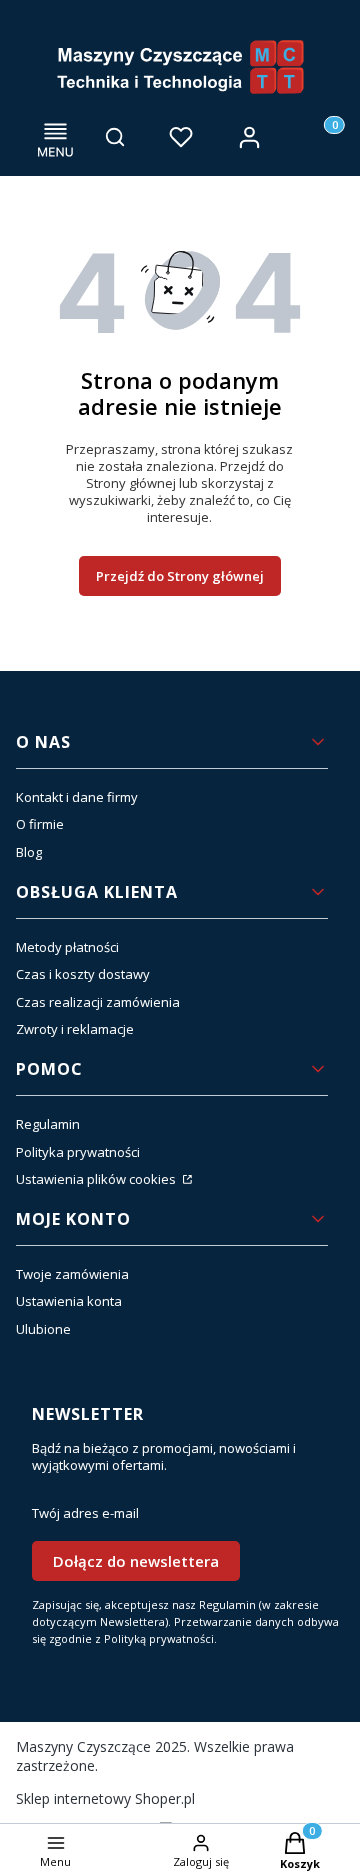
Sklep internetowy (105, 1798)
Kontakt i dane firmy (77, 797)
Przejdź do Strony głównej (180, 576)
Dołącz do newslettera (136, 1561)
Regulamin (48, 1124)
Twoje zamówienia (72, 1274)
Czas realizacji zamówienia (98, 1002)
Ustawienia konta (69, 1301)
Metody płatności (67, 947)
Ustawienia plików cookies (97, 1179)
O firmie (40, 824)
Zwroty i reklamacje (75, 1029)
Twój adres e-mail (85, 1513)
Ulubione (43, 1329)
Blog (29, 852)
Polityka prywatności (78, 1152)
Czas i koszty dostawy (83, 974)
